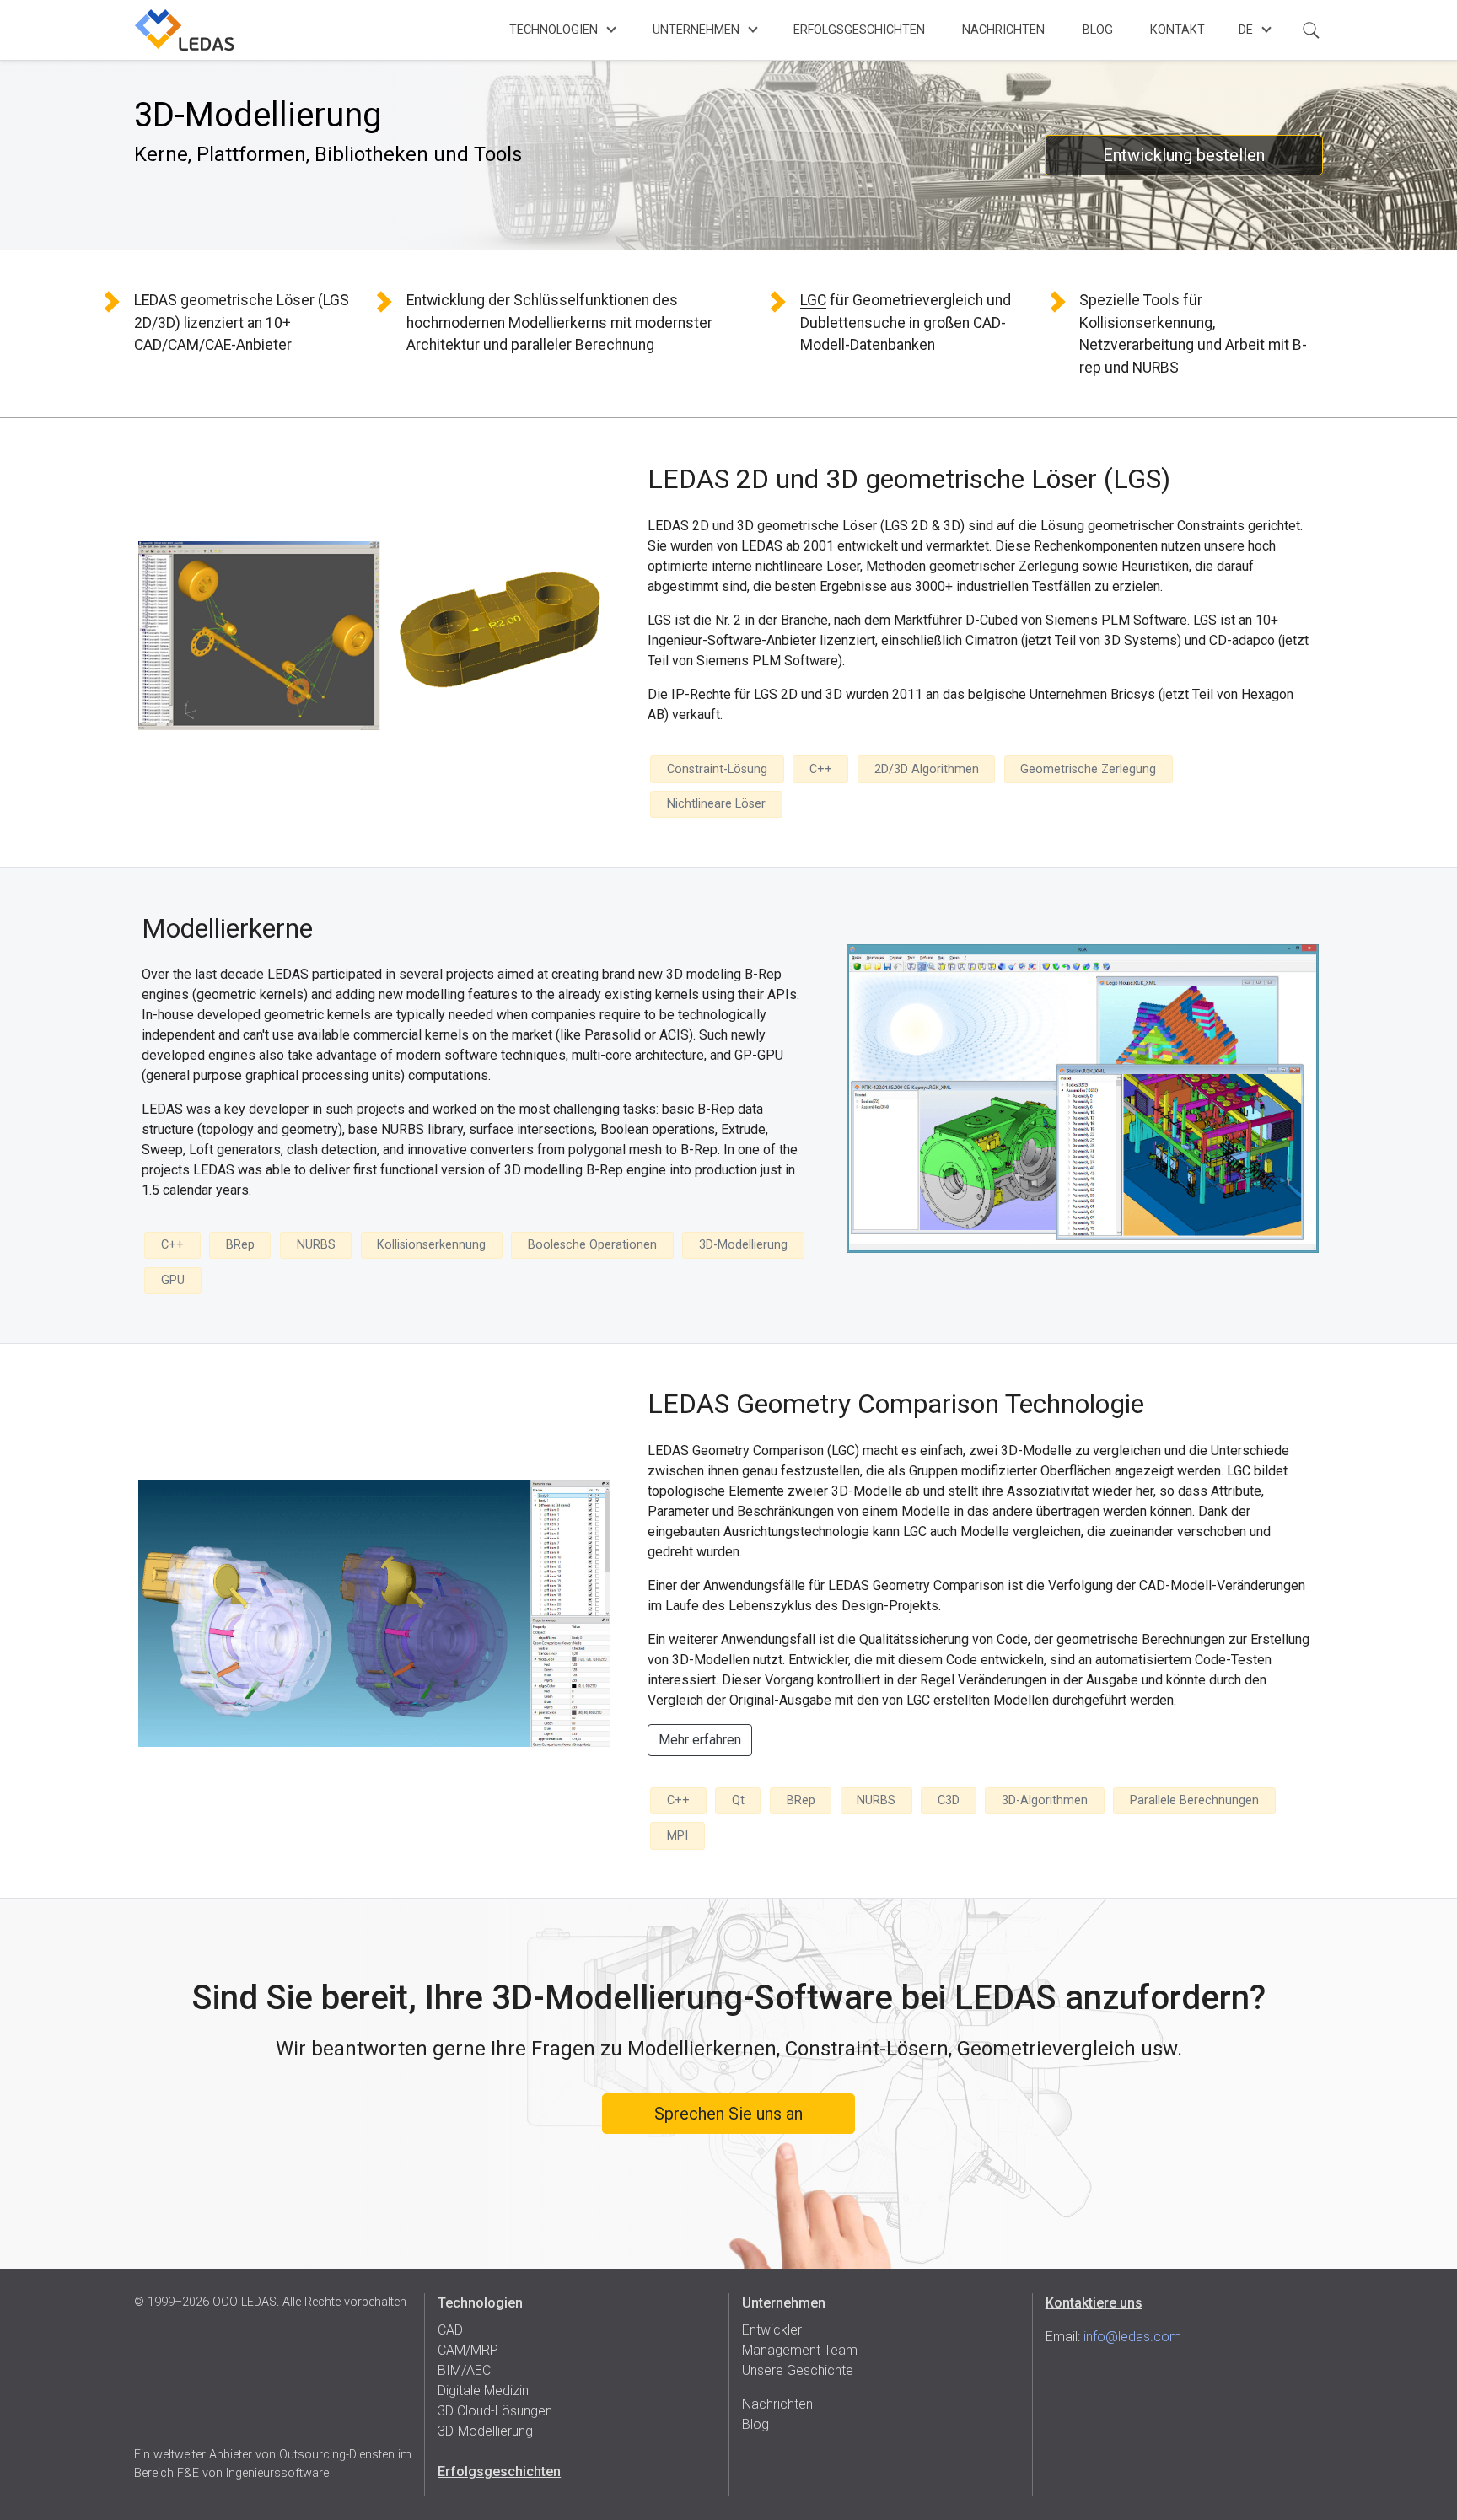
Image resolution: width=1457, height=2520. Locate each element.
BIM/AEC (464, 2370)
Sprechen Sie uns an (728, 2114)
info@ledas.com (1132, 2337)
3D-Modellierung (743, 1245)
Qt (738, 1800)
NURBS (316, 1245)
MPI (677, 1836)
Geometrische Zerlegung (1088, 769)
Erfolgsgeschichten (859, 30)
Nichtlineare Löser (716, 804)
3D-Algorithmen (1045, 1800)
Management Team (800, 2350)
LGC (813, 300)
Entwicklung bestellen (1184, 155)
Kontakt (1177, 30)
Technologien (554, 30)
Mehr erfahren (700, 1740)
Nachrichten (1003, 30)
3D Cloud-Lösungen (495, 2411)
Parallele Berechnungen (1194, 1800)
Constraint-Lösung (717, 769)
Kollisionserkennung (431, 1245)
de (1246, 30)
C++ (821, 769)
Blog (1098, 30)
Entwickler (772, 2330)
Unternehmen (696, 30)
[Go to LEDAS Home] (185, 30)
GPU (173, 1280)
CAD (450, 2330)
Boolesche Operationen (592, 1245)
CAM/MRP (468, 2350)
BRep (240, 1245)
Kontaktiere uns (1094, 2303)
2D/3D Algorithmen (927, 769)
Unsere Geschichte (798, 2370)
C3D (949, 1800)
